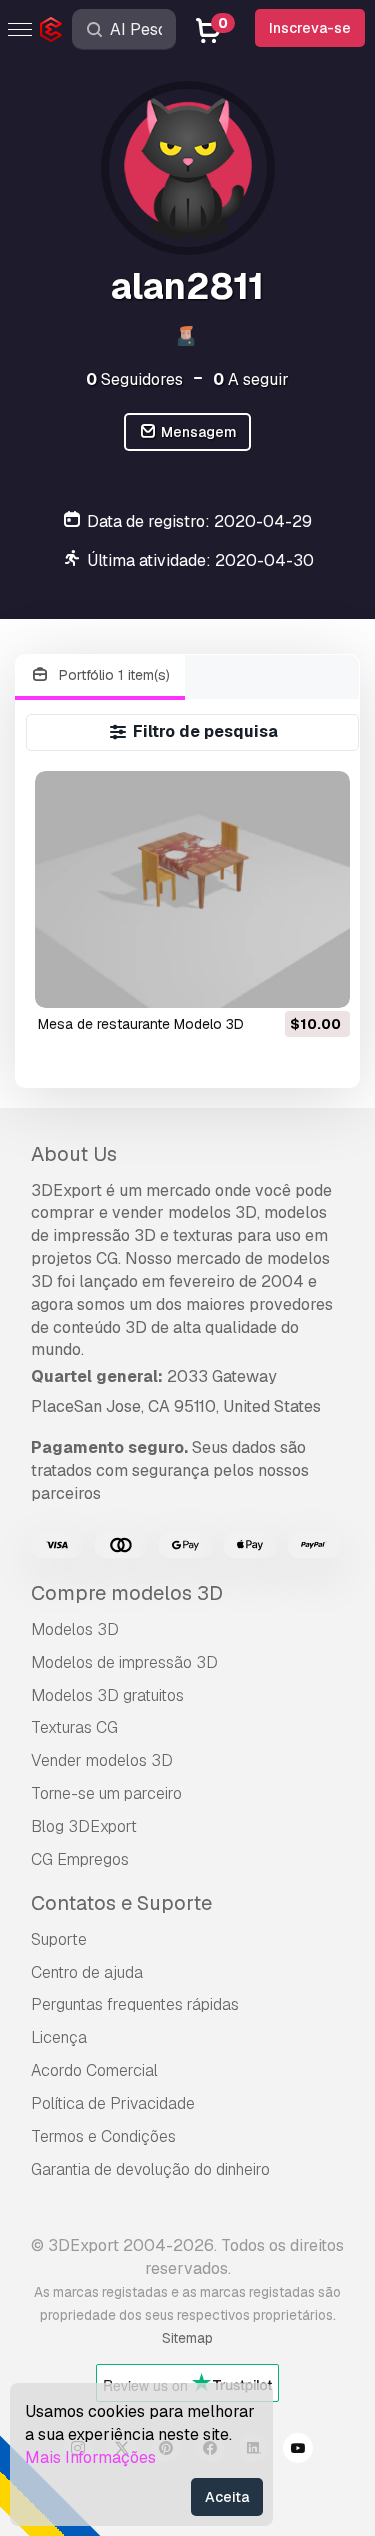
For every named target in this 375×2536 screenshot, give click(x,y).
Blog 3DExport (84, 1826)
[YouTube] (298, 2451)
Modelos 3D (75, 1629)
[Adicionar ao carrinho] (280, 980)
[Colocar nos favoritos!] (321, 980)
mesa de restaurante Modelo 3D (141, 1024)
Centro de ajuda (87, 1972)
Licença (59, 2037)
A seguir (251, 379)
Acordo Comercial (94, 2070)
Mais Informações (90, 2457)
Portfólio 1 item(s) (112, 675)
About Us (74, 1154)
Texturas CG (74, 1727)
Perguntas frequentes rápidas (135, 2004)
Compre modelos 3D (127, 1593)
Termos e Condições (103, 2136)
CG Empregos (80, 1859)
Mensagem (197, 432)
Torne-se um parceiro (106, 1793)
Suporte (59, 1939)
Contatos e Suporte (121, 1903)
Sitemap (187, 2338)
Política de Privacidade (113, 2103)
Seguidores (134, 379)
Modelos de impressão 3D (124, 1662)
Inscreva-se (310, 28)
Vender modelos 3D (102, 1760)
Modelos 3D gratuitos (107, 1695)
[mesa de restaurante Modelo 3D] (192, 889)
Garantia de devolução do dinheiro (150, 2169)
